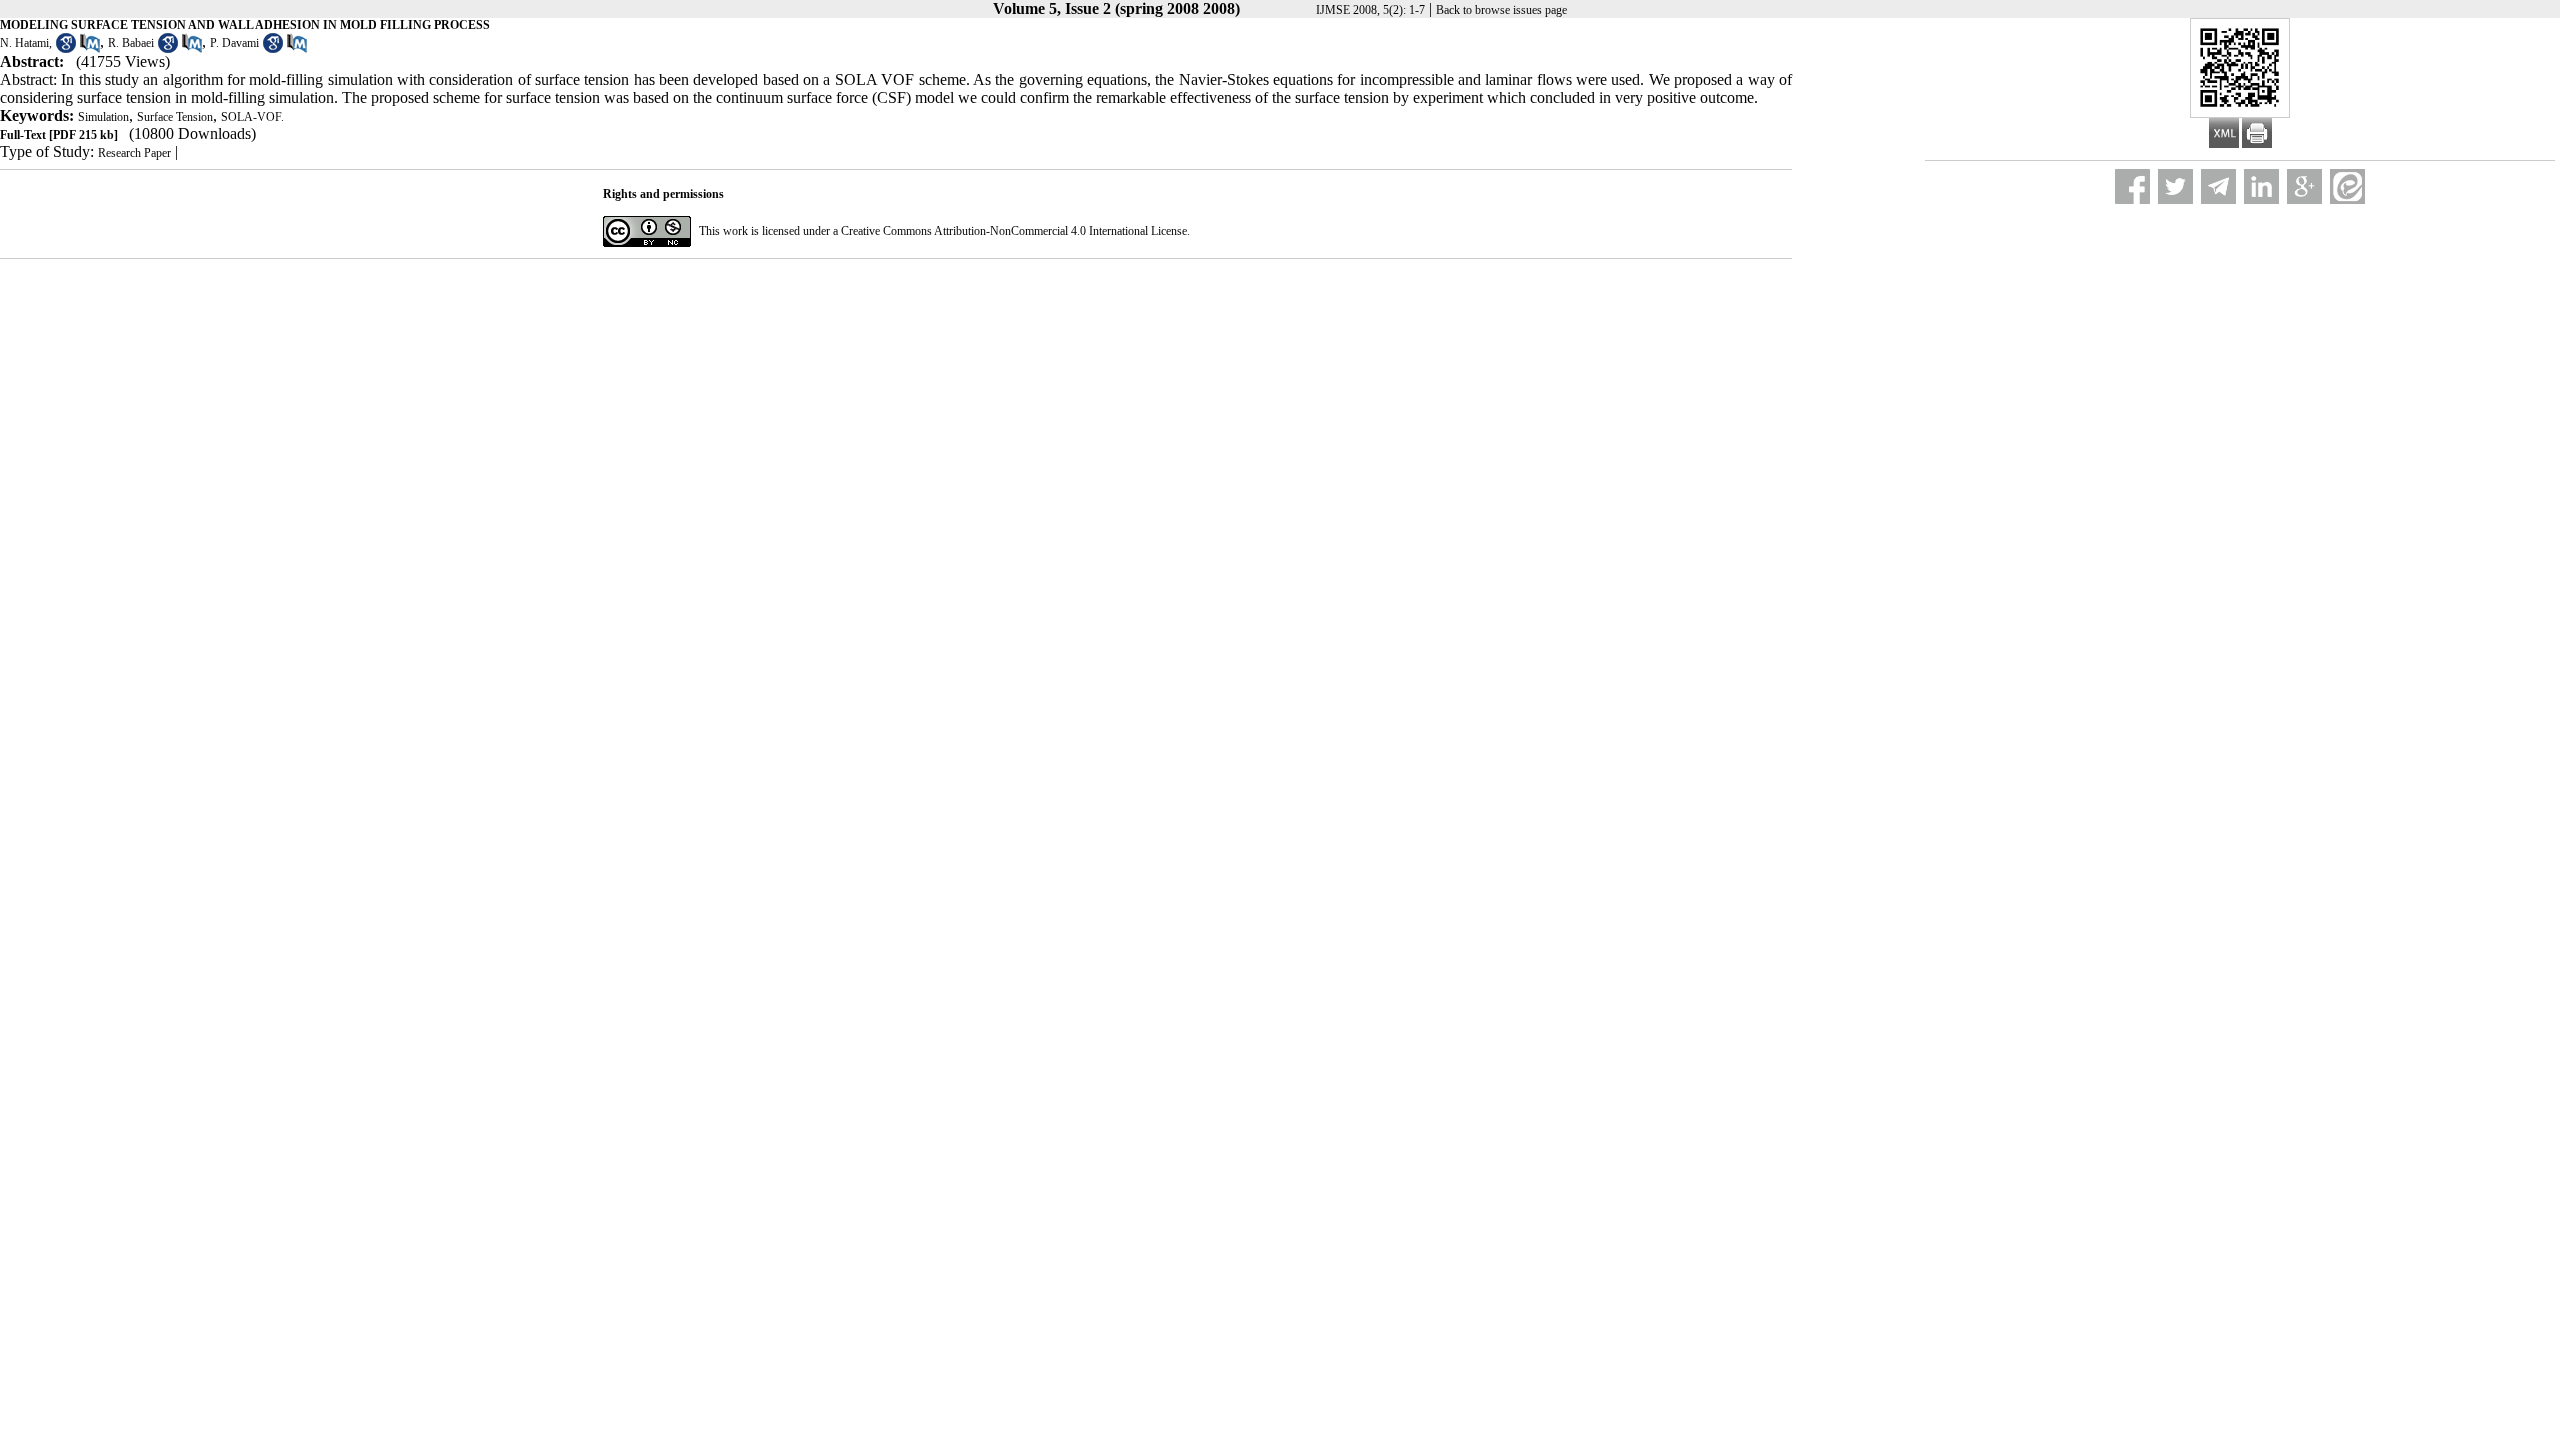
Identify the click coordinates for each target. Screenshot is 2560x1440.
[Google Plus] (2304, 186)
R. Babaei (131, 43)
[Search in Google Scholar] (66, 49)
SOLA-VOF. (252, 117)
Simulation (103, 117)
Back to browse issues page (1501, 10)
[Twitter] (2175, 186)
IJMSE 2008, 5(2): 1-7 (1370, 10)
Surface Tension (175, 117)
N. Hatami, (26, 43)
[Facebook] (2132, 186)
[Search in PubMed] (90, 49)
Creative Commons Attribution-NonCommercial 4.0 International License (1014, 231)
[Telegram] (2218, 186)
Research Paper (134, 153)
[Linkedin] (2261, 186)
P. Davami (234, 43)
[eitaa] (2347, 186)
